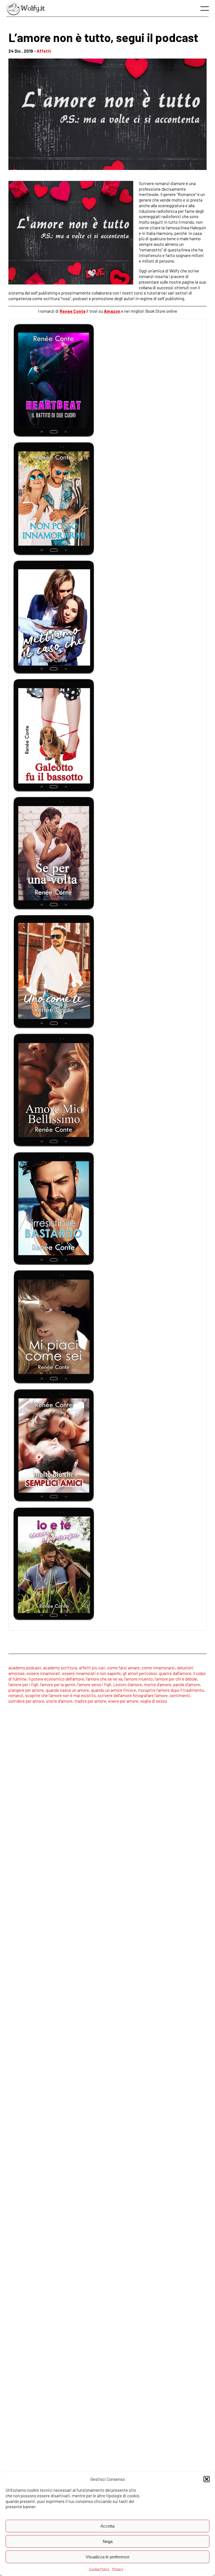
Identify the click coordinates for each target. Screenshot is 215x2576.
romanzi (16, 1695)
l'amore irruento (139, 1679)
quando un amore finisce (114, 1690)
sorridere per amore (26, 1701)
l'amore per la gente (58, 1684)
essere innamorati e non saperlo (91, 1673)
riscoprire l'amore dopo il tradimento (171, 1690)
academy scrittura (60, 1668)
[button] (207, 2479)
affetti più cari (92, 1668)
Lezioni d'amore (128, 1684)
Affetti (44, 51)
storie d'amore (59, 1701)
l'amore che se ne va (104, 1679)
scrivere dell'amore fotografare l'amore (133, 1695)
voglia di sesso (154, 1701)
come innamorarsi (158, 1668)
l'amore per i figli (23, 1684)
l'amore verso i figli (94, 1684)
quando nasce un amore (67, 1690)
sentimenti (180, 1695)
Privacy (118, 2569)
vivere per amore (123, 1701)
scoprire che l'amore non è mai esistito (60, 1695)
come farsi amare (123, 1668)
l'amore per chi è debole (176, 1679)
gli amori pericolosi (140, 1673)
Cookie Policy (99, 2569)
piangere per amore (26, 1690)
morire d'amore (158, 1684)
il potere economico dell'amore (56, 1679)
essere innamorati (43, 1673)
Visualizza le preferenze (107, 2557)
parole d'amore (187, 1684)
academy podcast (25, 1668)
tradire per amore (90, 1701)
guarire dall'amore (175, 1673)
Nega (108, 2541)
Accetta (107, 2526)
